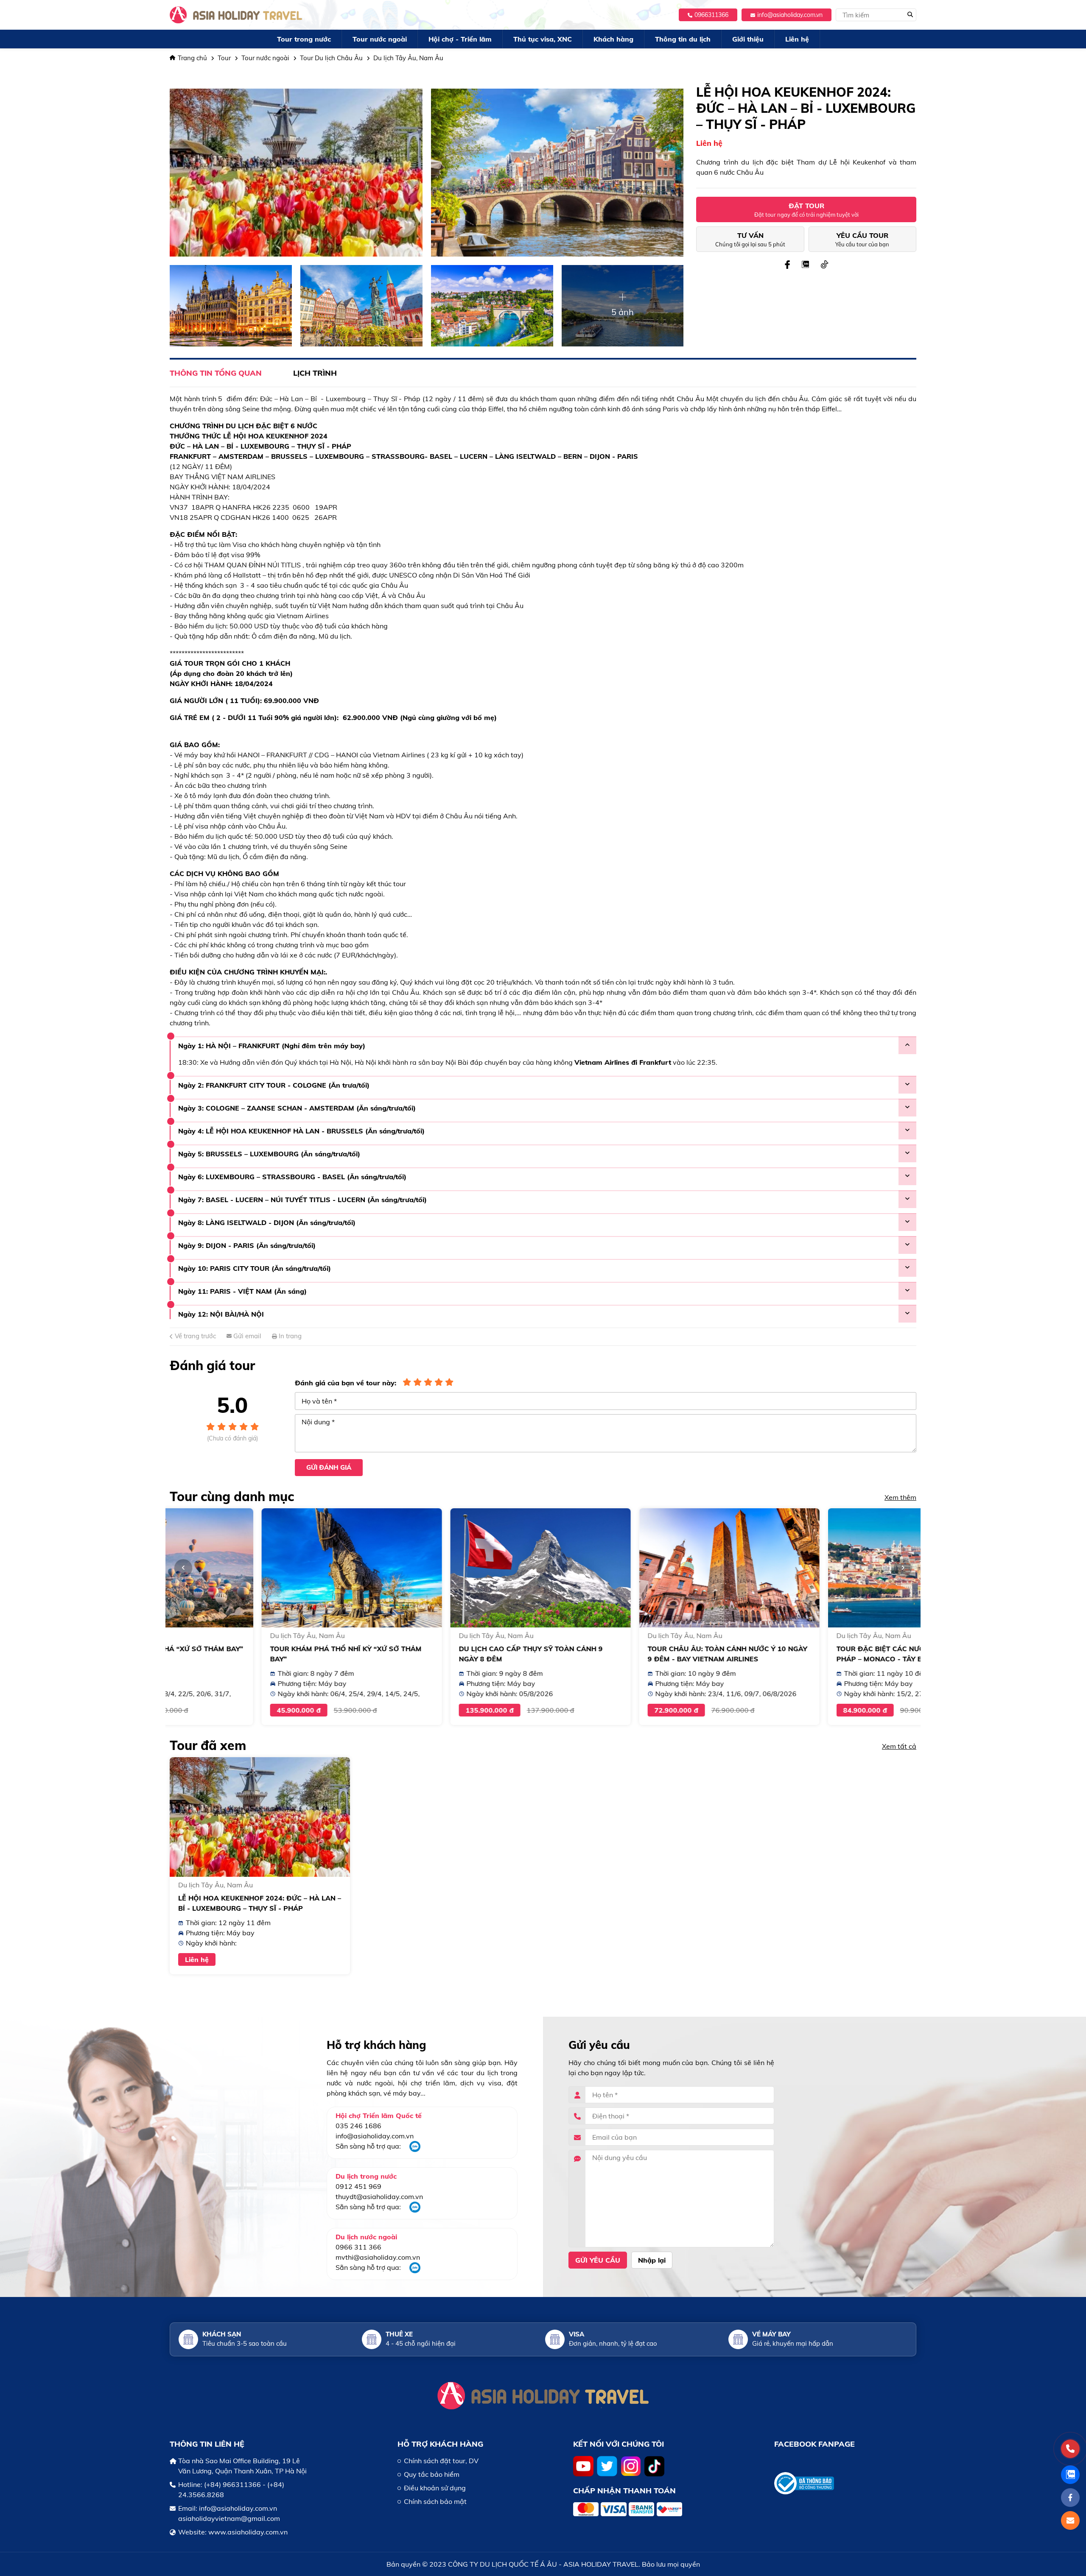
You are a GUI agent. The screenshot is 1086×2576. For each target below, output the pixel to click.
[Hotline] (1070, 2449)
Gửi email (246, 1336)
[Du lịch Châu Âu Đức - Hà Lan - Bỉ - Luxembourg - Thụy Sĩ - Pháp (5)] (231, 306)
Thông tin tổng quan (216, 373)
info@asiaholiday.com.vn (790, 15)
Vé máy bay (771, 2334)
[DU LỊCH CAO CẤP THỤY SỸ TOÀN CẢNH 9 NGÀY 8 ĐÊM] (449, 1568)
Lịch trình (315, 373)
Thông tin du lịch (683, 39)
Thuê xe (399, 2334)
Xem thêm (900, 1497)
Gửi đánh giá (329, 1467)
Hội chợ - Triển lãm (460, 39)
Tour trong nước (304, 39)
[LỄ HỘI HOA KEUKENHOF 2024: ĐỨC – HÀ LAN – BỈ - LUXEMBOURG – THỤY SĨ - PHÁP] (260, 1817)
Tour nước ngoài (380, 39)
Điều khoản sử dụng (435, 2488)
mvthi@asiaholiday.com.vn (378, 2257)
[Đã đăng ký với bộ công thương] (845, 2483)
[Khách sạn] (188, 2339)
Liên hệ (797, 39)
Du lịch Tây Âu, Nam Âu (408, 58)
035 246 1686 (358, 2126)
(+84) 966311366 (232, 2484)
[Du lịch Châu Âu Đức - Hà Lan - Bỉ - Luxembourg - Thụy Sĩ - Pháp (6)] (557, 173)
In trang (289, 1336)
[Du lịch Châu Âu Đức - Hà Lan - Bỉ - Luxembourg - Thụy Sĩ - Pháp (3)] (492, 306)
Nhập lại (652, 2260)
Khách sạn (222, 2334)
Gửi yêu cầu (598, 2260)
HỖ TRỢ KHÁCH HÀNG (440, 2444)
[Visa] (555, 2339)
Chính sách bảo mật (435, 2501)
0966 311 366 (358, 2247)
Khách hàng (613, 39)
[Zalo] (415, 2149)
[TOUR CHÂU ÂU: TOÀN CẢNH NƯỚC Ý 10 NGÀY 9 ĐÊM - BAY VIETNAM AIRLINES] (637, 1568)
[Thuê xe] (372, 2339)
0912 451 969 (358, 2186)
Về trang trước (195, 1336)
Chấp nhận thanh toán (624, 2491)
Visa (577, 2334)
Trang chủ (192, 58)
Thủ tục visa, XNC (543, 39)
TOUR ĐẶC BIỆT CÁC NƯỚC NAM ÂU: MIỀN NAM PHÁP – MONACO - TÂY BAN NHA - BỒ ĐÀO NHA (826, 1659)
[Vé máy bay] (738, 2339)
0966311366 (711, 15)
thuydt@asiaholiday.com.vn (379, 2196)
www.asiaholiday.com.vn (248, 2532)
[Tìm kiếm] (910, 15)
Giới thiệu (748, 39)
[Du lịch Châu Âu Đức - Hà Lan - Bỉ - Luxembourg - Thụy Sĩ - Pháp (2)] (623, 306)
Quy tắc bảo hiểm (432, 2474)
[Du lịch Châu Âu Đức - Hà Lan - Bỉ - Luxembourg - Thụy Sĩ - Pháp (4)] (361, 306)
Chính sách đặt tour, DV (441, 2461)
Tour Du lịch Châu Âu (331, 58)
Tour (224, 58)
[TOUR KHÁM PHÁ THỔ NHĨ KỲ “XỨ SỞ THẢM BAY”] (260, 1568)
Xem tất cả (899, 1746)
